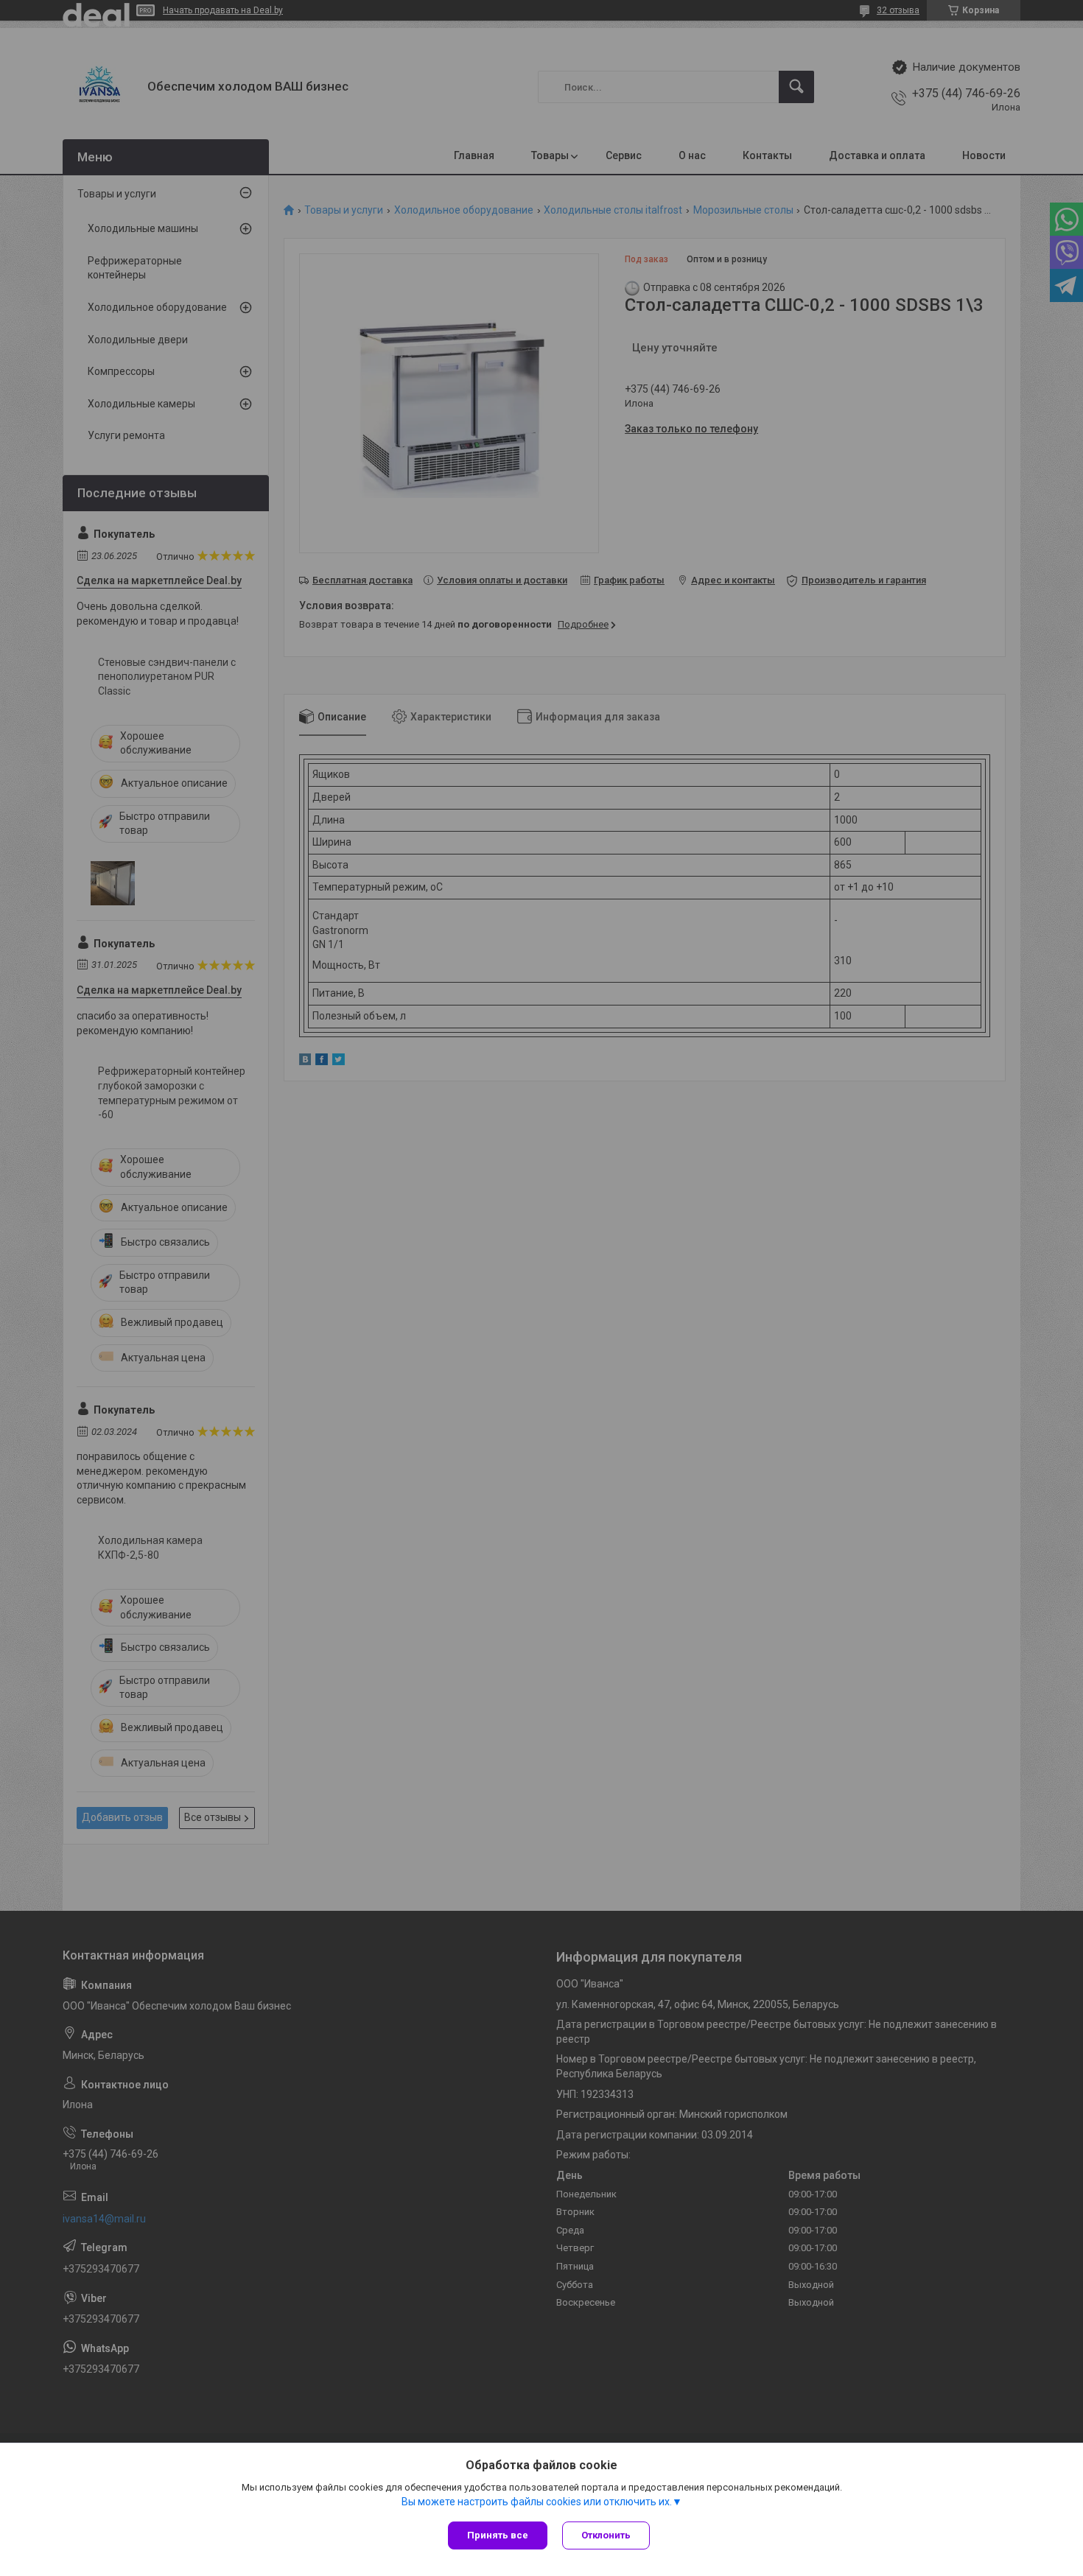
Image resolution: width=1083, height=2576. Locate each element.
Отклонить (606, 2535)
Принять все (498, 2535)
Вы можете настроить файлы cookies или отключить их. (537, 2502)
